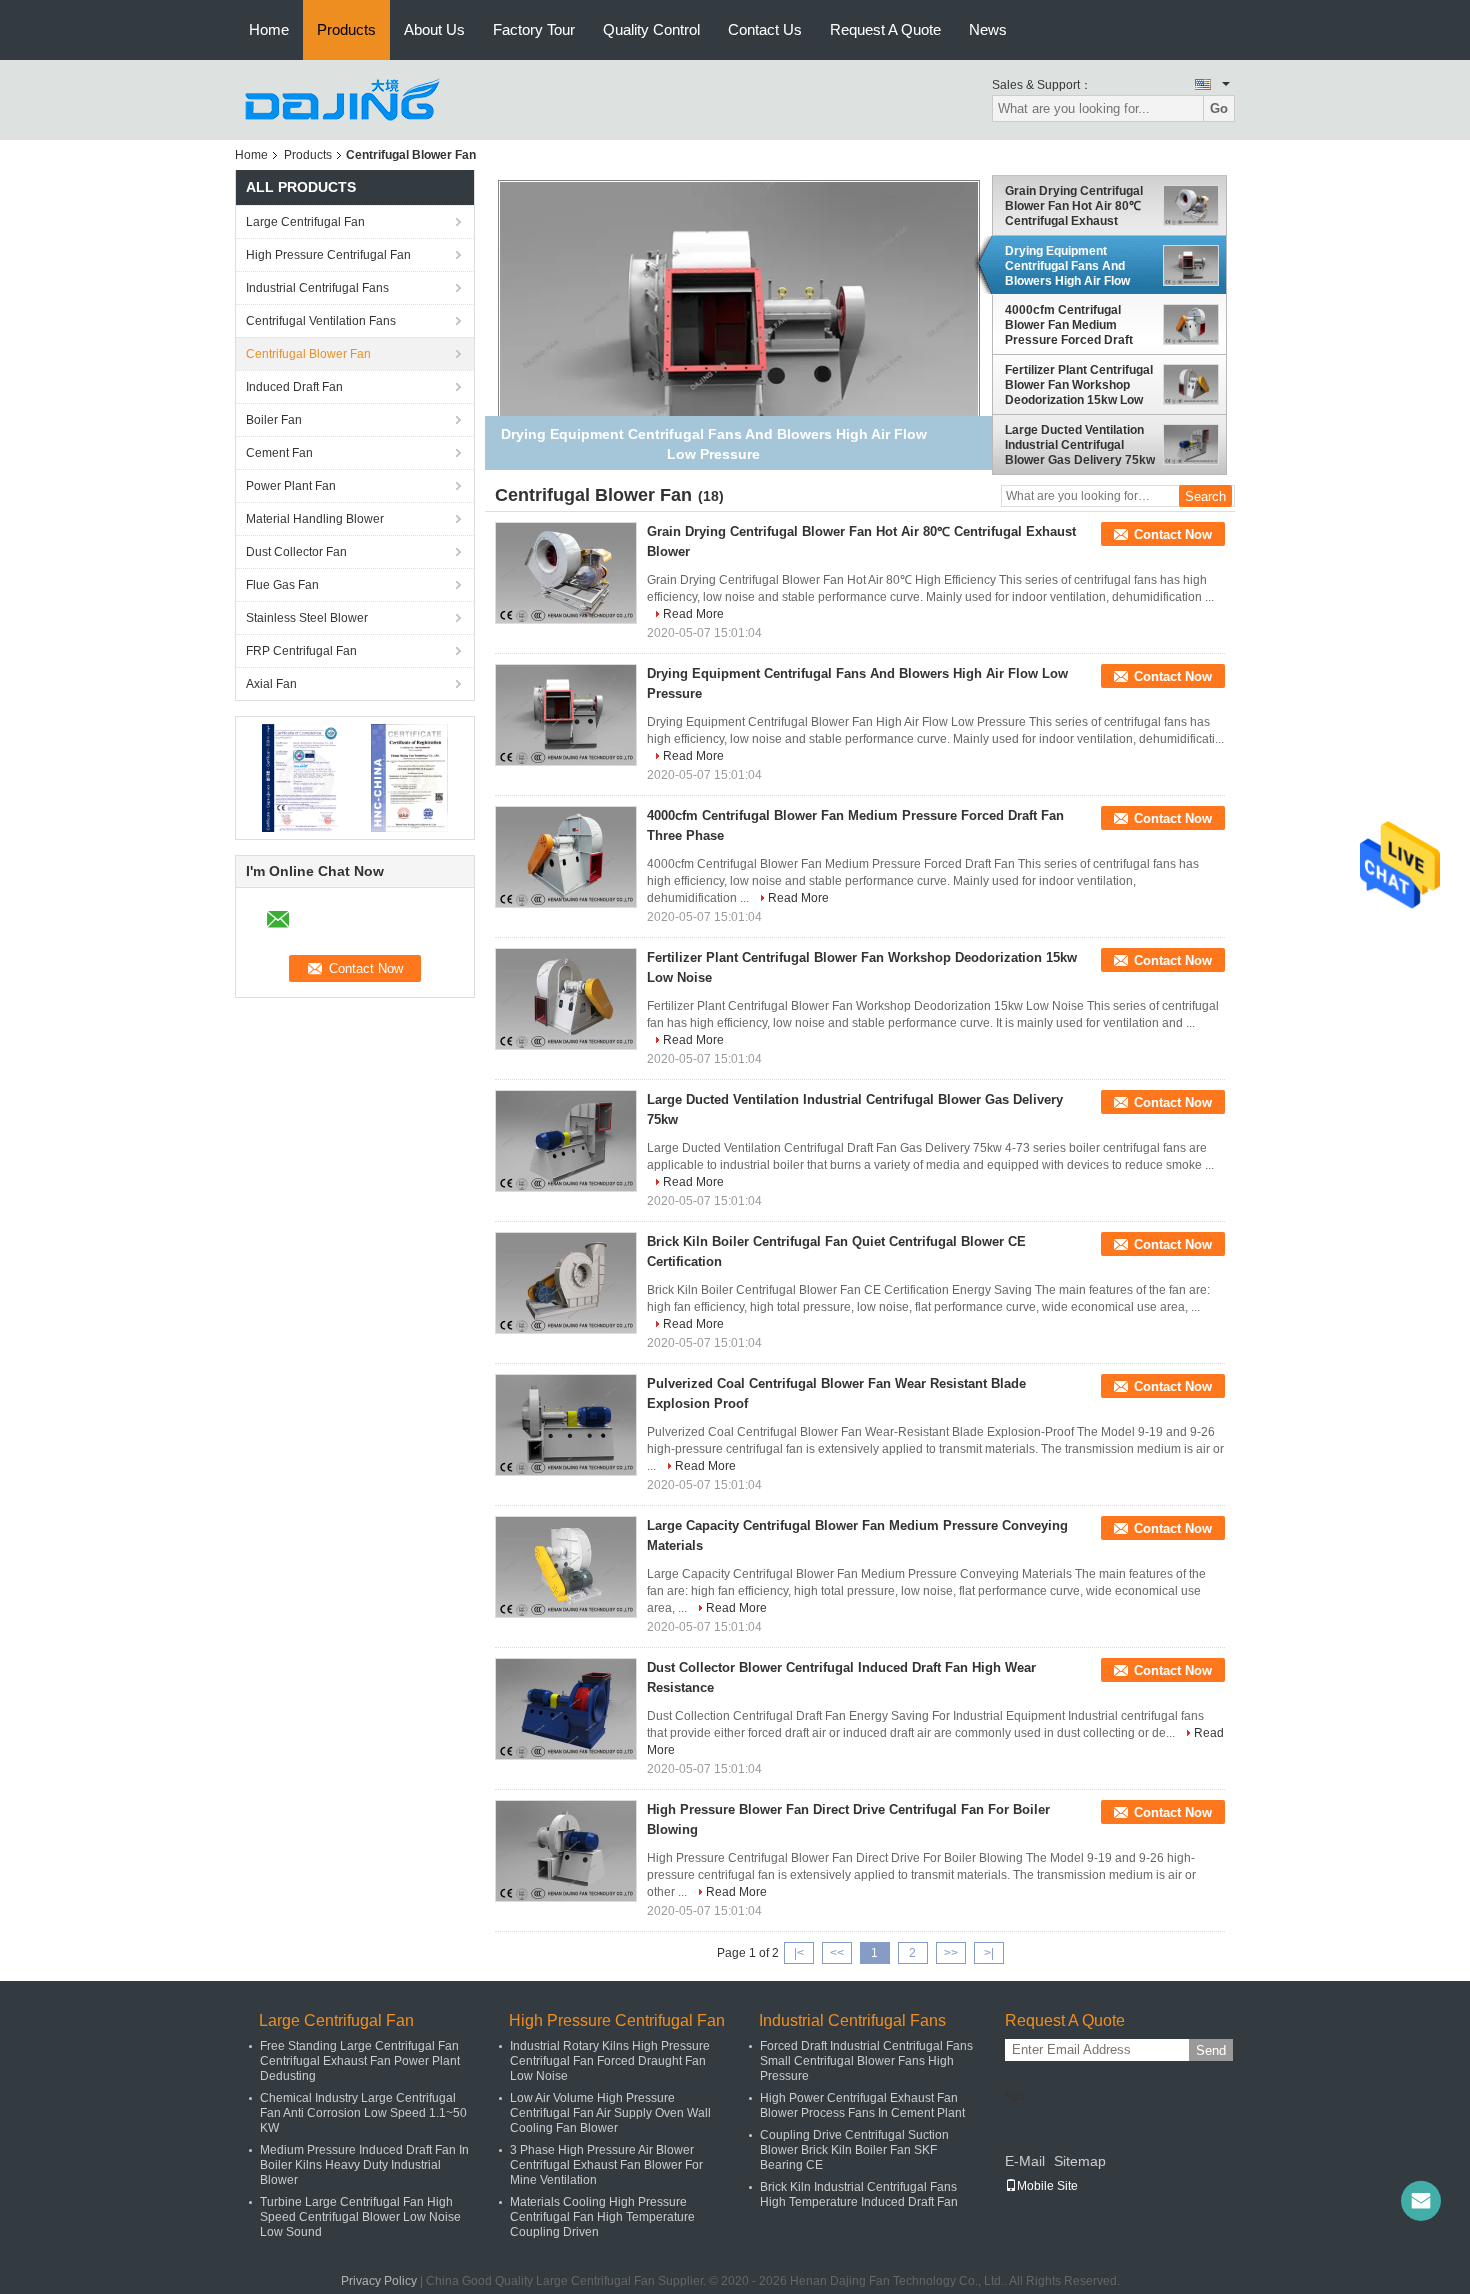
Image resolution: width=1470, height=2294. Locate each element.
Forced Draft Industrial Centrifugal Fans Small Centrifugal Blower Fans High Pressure (866, 2061)
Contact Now (1173, 534)
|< (799, 1953)
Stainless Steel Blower (307, 618)
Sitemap (1080, 2161)
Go (1219, 108)
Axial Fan (271, 684)
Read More (693, 614)
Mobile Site (1047, 2186)
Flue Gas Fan (282, 585)
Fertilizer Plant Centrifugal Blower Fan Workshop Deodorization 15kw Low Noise (1079, 385)
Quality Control (651, 29)
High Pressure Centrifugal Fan (328, 255)
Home (269, 29)
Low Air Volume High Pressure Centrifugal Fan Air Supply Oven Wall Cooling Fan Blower (610, 2113)
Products (346, 29)
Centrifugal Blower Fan (308, 354)
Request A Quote (885, 29)
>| (989, 1953)
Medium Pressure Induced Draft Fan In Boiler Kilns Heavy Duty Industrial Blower (364, 2165)
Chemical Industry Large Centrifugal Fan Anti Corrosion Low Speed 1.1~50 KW (363, 2113)
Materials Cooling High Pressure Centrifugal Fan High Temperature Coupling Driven (602, 2217)
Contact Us (765, 29)
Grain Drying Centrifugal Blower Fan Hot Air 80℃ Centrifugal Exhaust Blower (1074, 206)
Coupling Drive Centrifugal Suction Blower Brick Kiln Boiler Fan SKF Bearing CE (854, 2150)
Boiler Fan (274, 420)
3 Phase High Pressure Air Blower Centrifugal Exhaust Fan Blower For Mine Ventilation (606, 2165)
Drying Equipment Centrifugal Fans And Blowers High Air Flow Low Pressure (1067, 266)
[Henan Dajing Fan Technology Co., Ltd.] (345, 99)
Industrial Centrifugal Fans (317, 288)
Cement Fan (279, 453)
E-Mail (1025, 2161)
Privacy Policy (379, 2281)
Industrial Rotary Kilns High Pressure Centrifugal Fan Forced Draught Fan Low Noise (610, 2061)
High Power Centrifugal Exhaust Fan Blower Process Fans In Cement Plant (862, 2105)
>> (951, 1953)
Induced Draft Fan (294, 387)
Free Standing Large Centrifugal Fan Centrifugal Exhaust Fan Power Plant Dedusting (360, 2061)
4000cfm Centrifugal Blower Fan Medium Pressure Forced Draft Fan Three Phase (1069, 325)
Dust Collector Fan (296, 552)
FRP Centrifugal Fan (301, 651)
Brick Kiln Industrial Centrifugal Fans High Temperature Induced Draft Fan (859, 2194)
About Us (434, 29)
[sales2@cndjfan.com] (1421, 2201)
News (988, 29)
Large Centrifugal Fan (305, 222)
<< (837, 1953)
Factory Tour (534, 29)
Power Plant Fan (291, 486)
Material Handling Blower (315, 519)
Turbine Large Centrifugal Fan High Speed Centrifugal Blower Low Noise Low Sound (360, 2217)
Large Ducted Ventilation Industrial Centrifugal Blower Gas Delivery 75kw (1080, 445)
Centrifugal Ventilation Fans (321, 321)
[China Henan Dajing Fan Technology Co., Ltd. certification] (300, 777)
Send (1211, 2050)
